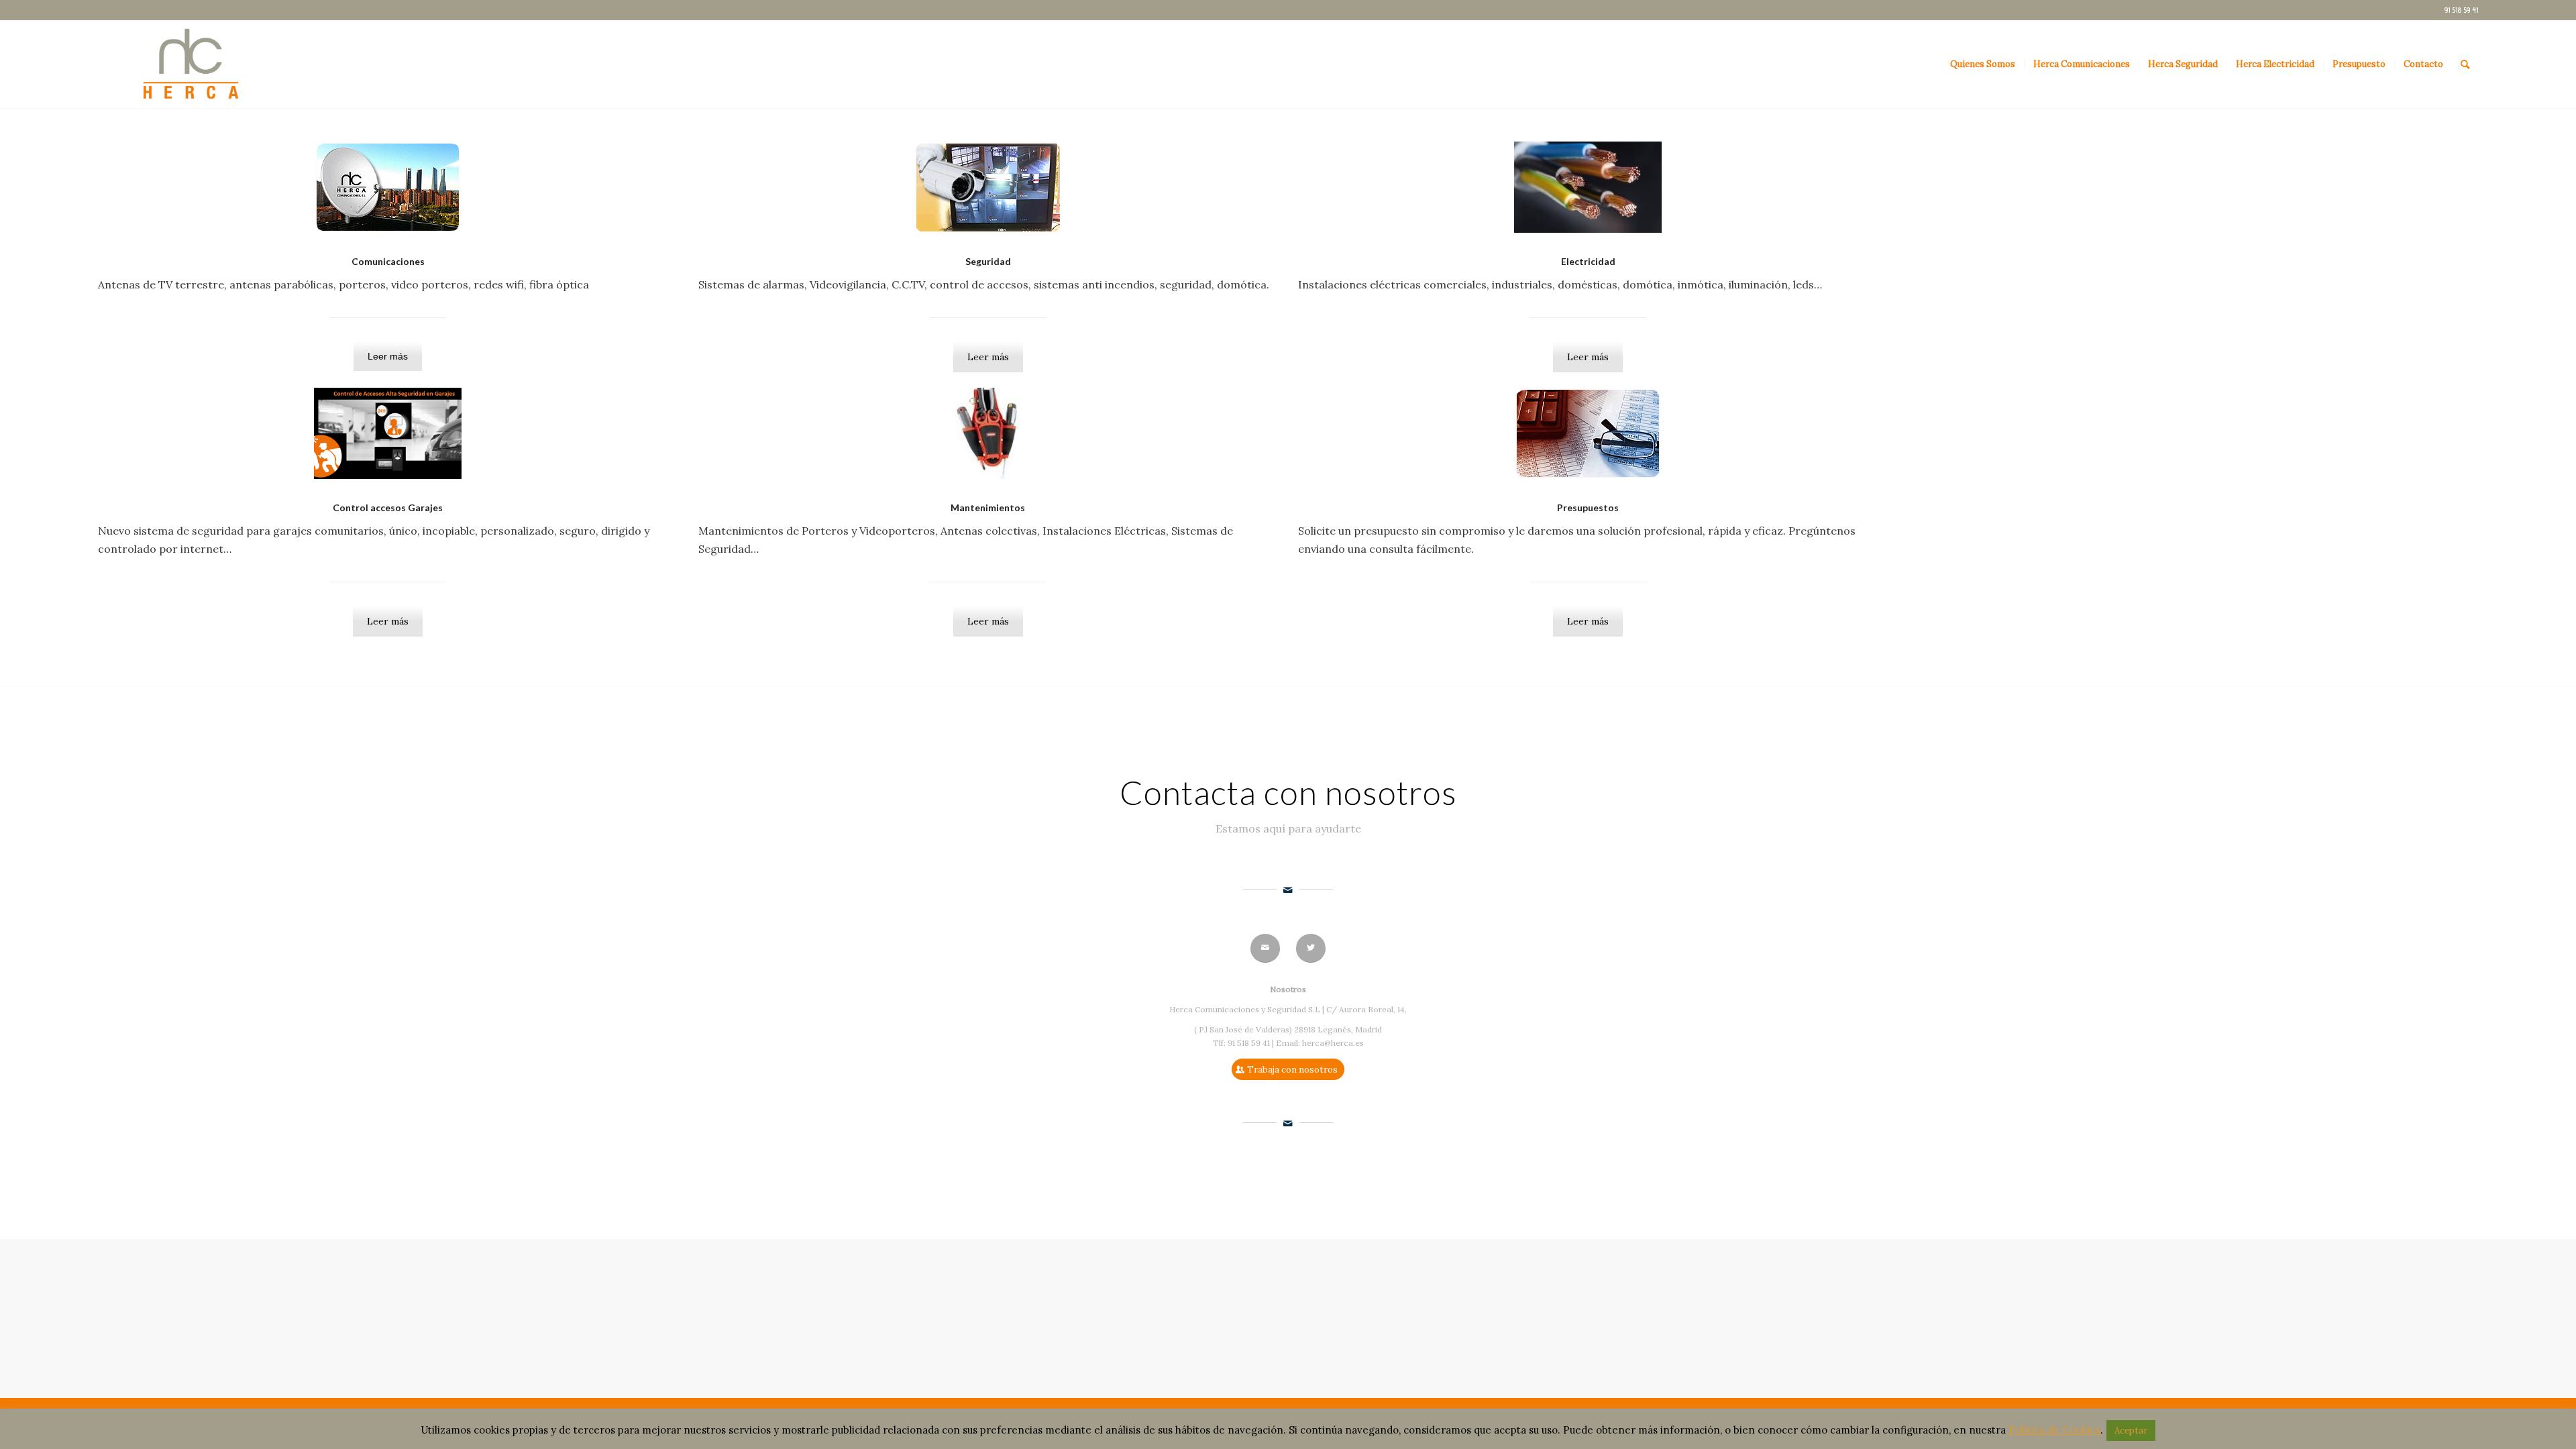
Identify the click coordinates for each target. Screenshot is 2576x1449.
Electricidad (1588, 261)
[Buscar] (2465, 64)
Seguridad (988, 261)
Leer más (388, 356)
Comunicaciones (388, 261)
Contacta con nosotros (1288, 792)
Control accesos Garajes (388, 507)
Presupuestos (1588, 507)
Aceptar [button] (2131, 1431)
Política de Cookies (2054, 1430)
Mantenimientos (988, 507)
